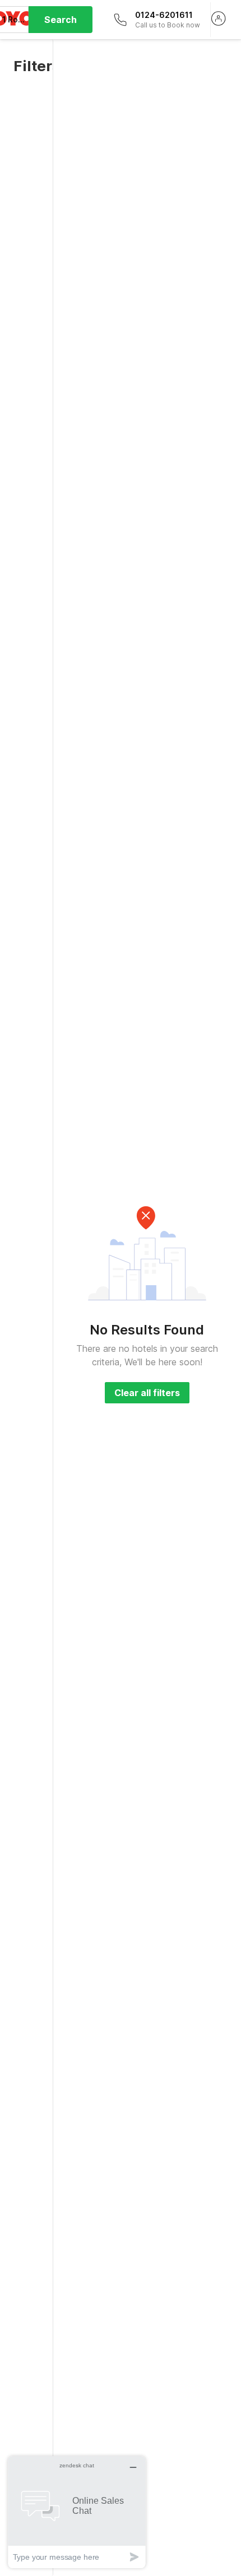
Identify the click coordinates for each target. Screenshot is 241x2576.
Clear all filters (147, 1393)
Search (61, 20)
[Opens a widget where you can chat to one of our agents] (77, 2512)
